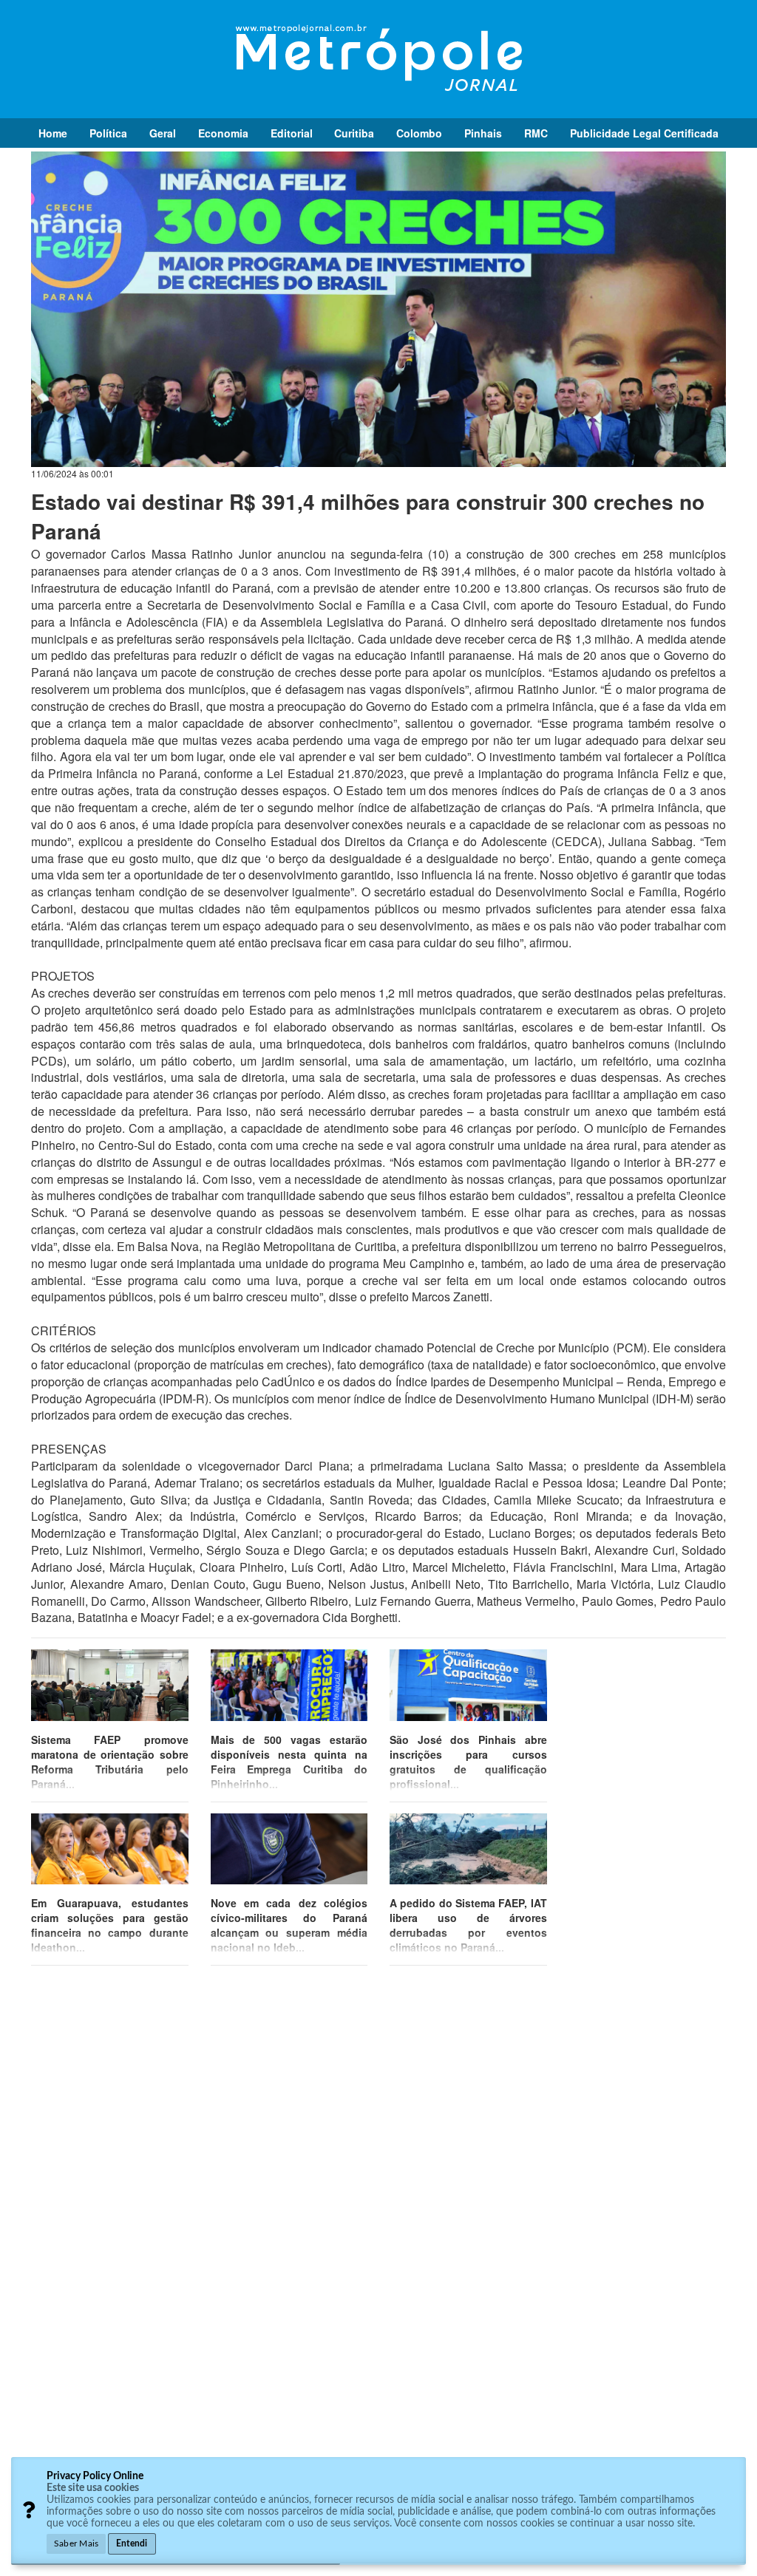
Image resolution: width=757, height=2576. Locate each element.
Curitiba (354, 133)
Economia (223, 133)
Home (53, 133)
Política (108, 133)
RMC (536, 133)
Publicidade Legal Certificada (644, 133)
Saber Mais (76, 2543)
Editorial (292, 133)
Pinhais (483, 133)
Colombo (419, 133)
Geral (163, 133)
